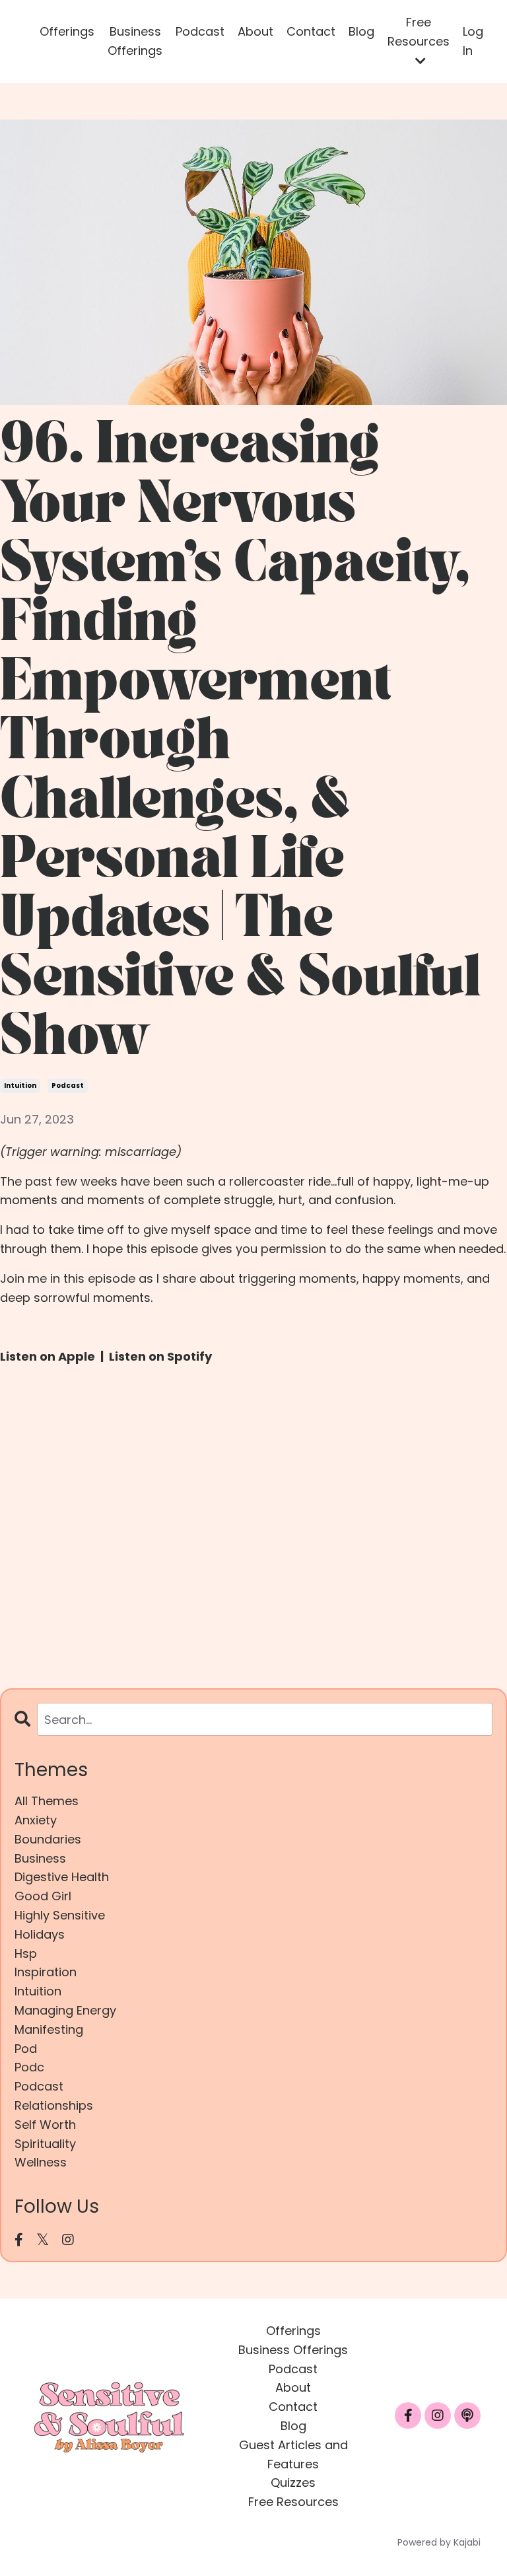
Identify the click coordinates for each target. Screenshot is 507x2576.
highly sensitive (60, 1915)
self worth (45, 2125)
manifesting (49, 2029)
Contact (311, 31)
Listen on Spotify (160, 1356)
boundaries (48, 1839)
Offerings (67, 31)
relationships (54, 2105)
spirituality (45, 2144)
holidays (40, 1934)
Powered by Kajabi (439, 2542)
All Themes (47, 1801)
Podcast (200, 31)
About (255, 31)
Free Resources (293, 2502)
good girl (43, 1896)
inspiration (46, 1972)
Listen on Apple (48, 1356)
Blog (361, 31)
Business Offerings (135, 41)
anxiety (36, 1820)
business (40, 1858)
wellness (41, 2162)
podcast (68, 1086)
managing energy (65, 2010)
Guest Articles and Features (293, 2454)
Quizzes (293, 2483)
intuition (20, 1086)
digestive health (62, 1877)
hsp (26, 1953)
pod (26, 2049)
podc (29, 2067)
